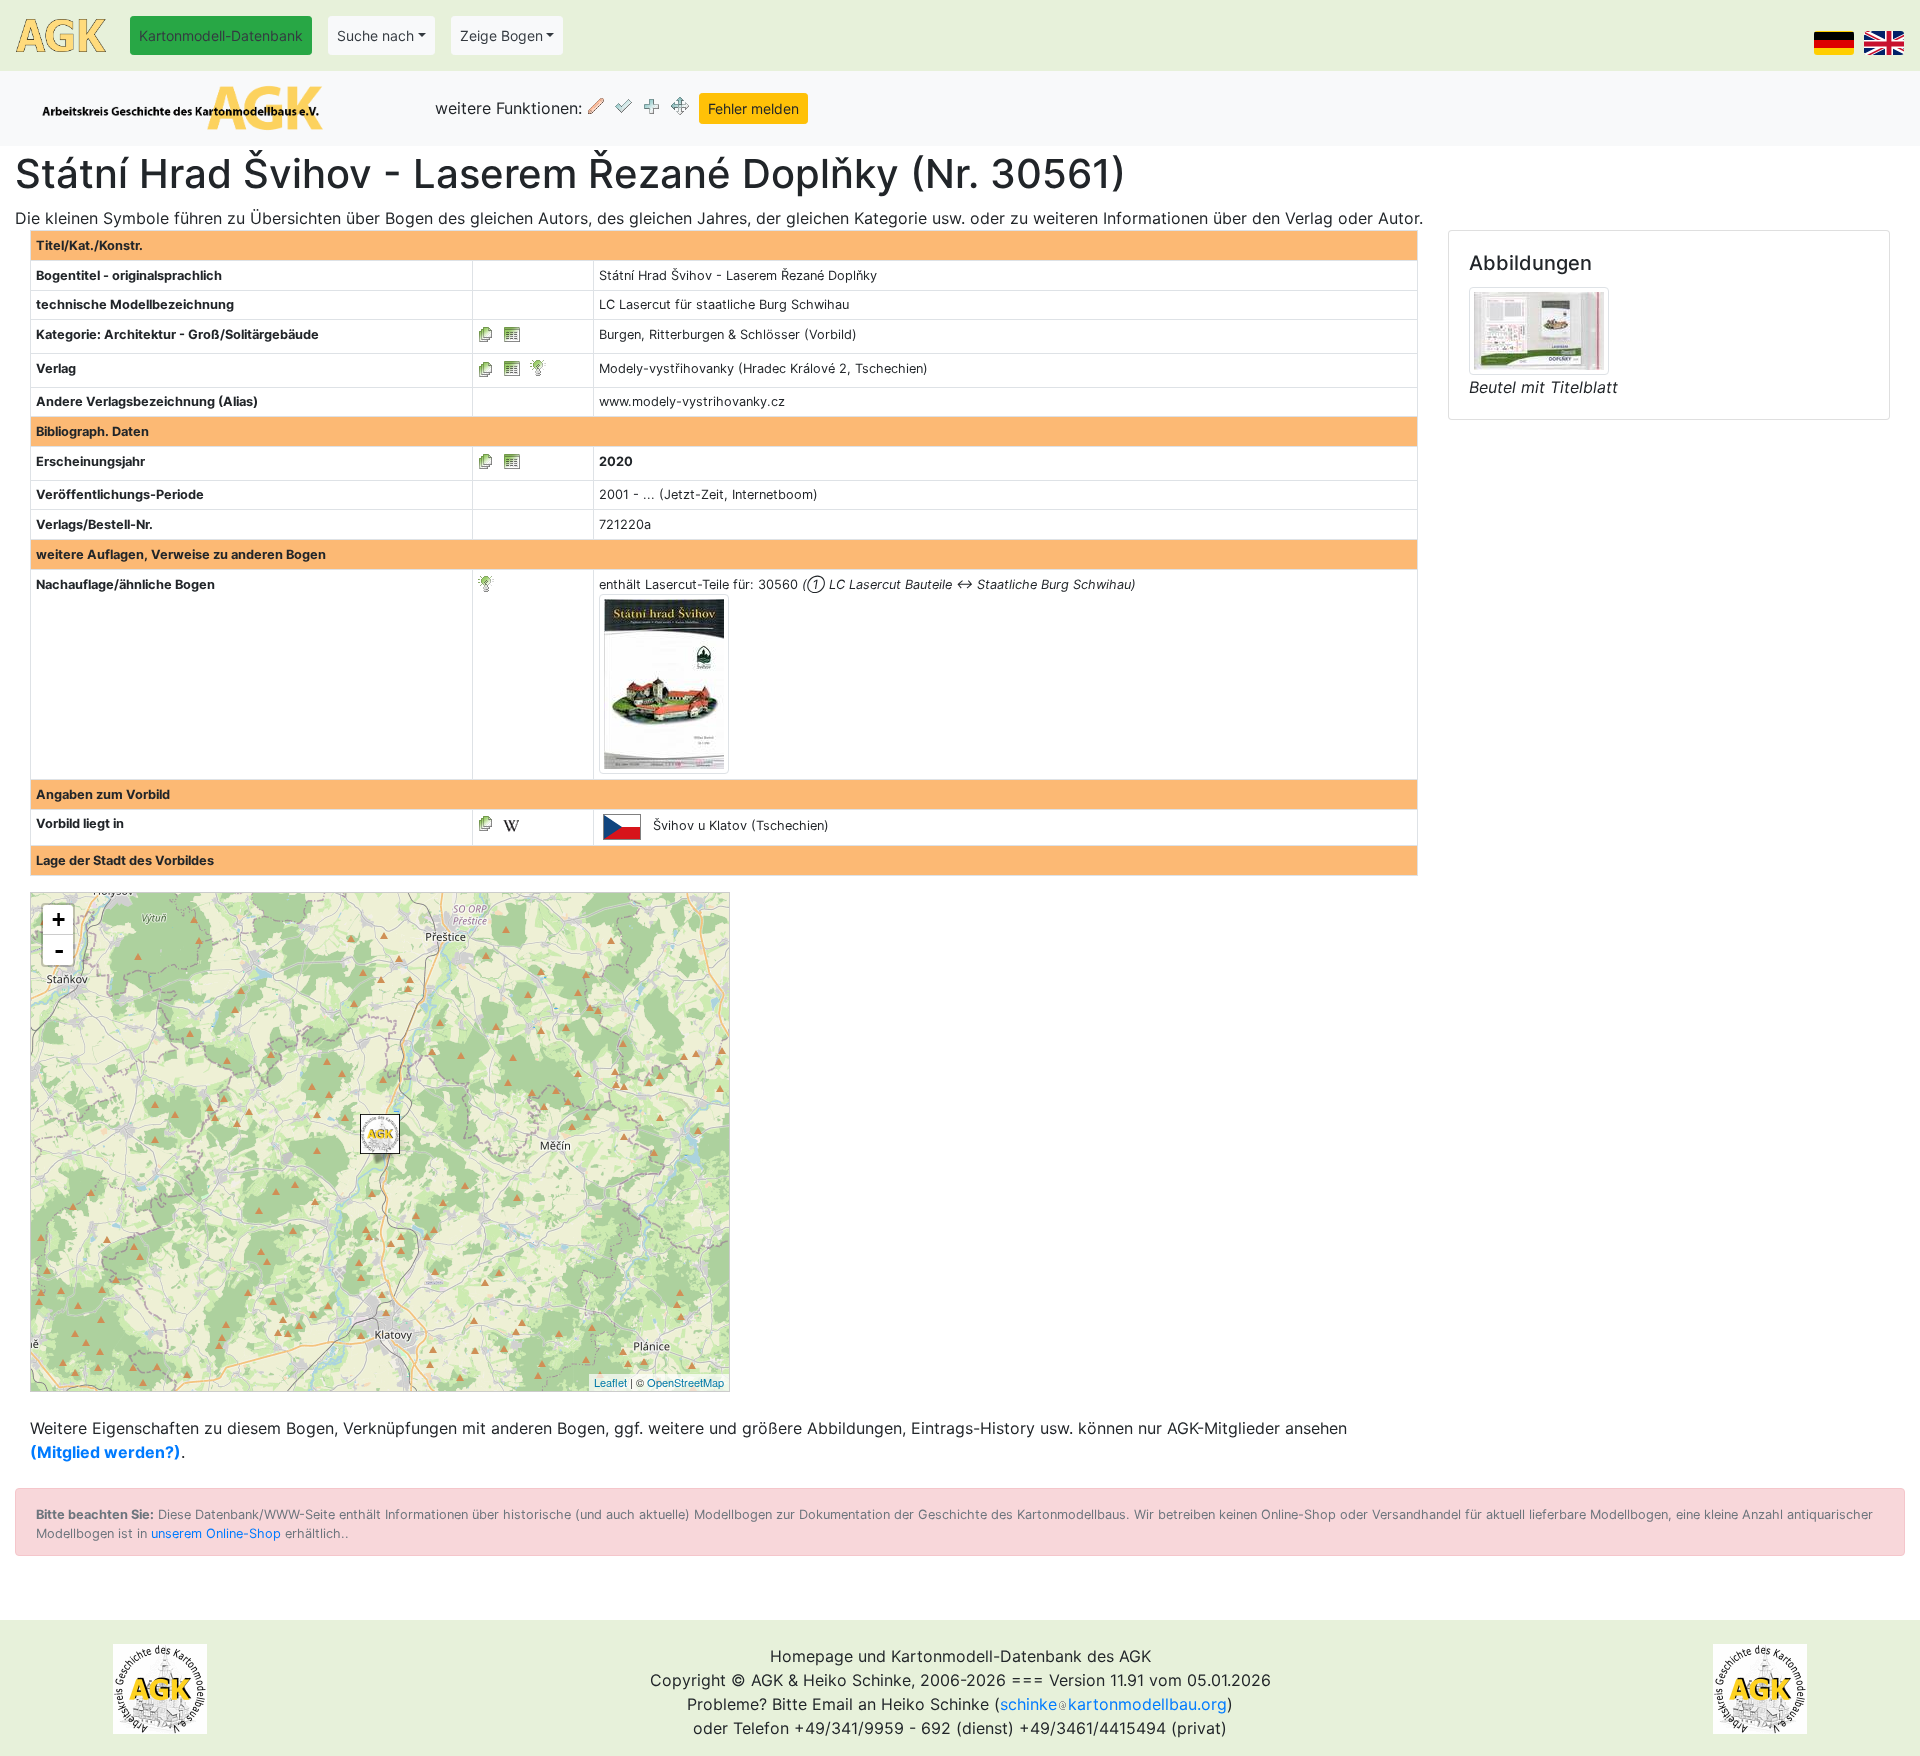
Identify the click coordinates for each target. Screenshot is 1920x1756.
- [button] (59, 950)
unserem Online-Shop (216, 1533)
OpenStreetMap (685, 1382)
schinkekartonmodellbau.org (1113, 1704)
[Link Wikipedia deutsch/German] (511, 823)
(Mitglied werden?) (105, 1452)
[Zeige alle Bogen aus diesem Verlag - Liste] (486, 368)
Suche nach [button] (375, 35)
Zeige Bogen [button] (501, 35)
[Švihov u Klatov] (380, 1134)
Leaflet (610, 1382)
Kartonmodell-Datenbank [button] (221, 35)
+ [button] (58, 919)
